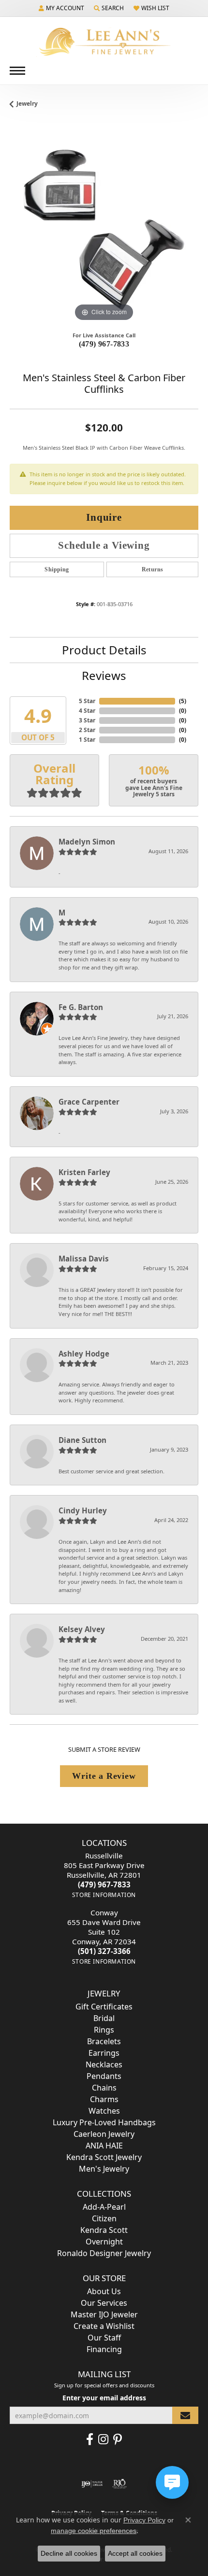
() (183, 701)
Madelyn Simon (87, 842)
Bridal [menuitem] (104, 2018)
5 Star (87, 701)
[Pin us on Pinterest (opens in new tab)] (118, 2439)
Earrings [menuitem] (104, 2053)
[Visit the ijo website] (92, 2484)
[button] (61, 8)
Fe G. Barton (81, 1007)
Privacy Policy (144, 2520)
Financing (104, 2349)
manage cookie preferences (94, 2531)
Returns (153, 569)
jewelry (27, 104)
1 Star (87, 740)
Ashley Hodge (84, 1354)
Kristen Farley (84, 1172)
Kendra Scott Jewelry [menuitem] (104, 2157)
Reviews (104, 675)
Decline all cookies (69, 2553)
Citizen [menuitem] (104, 2218)
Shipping (57, 569)
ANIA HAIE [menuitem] (104, 2146)
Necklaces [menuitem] (104, 2064)
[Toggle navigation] (17, 71)
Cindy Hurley (83, 1510)
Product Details (104, 650)
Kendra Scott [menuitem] (104, 2230)
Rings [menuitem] (104, 2030)
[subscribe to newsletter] (185, 2416)
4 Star (87, 711)
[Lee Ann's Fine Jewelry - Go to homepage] (104, 42)
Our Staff (104, 2338)
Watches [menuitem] (104, 2111)
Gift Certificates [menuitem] (104, 2007)
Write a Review (104, 1776)
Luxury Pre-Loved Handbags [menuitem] (104, 2122)
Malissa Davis (84, 1259)
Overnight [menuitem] (104, 2242)
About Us (104, 2291)
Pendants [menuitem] (104, 2076)
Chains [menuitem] (104, 2088)
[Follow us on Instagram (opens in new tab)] (103, 2439)
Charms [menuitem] (104, 2099)
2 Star (87, 730)
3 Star (87, 720)
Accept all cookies (135, 2553)
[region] (104, 230)
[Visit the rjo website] (119, 2484)
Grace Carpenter (89, 1102)
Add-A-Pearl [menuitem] (104, 2207)
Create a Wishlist (104, 2326)
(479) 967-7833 (104, 344)
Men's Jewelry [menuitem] (104, 2169)
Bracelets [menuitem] (104, 2041)
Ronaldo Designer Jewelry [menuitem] (104, 2253)
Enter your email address (104, 2398)
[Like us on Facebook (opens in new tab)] (90, 2439)
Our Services (104, 2303)
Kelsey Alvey (82, 1629)
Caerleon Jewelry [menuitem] (104, 2134)
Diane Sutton (82, 1440)
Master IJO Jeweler (104, 2314)
